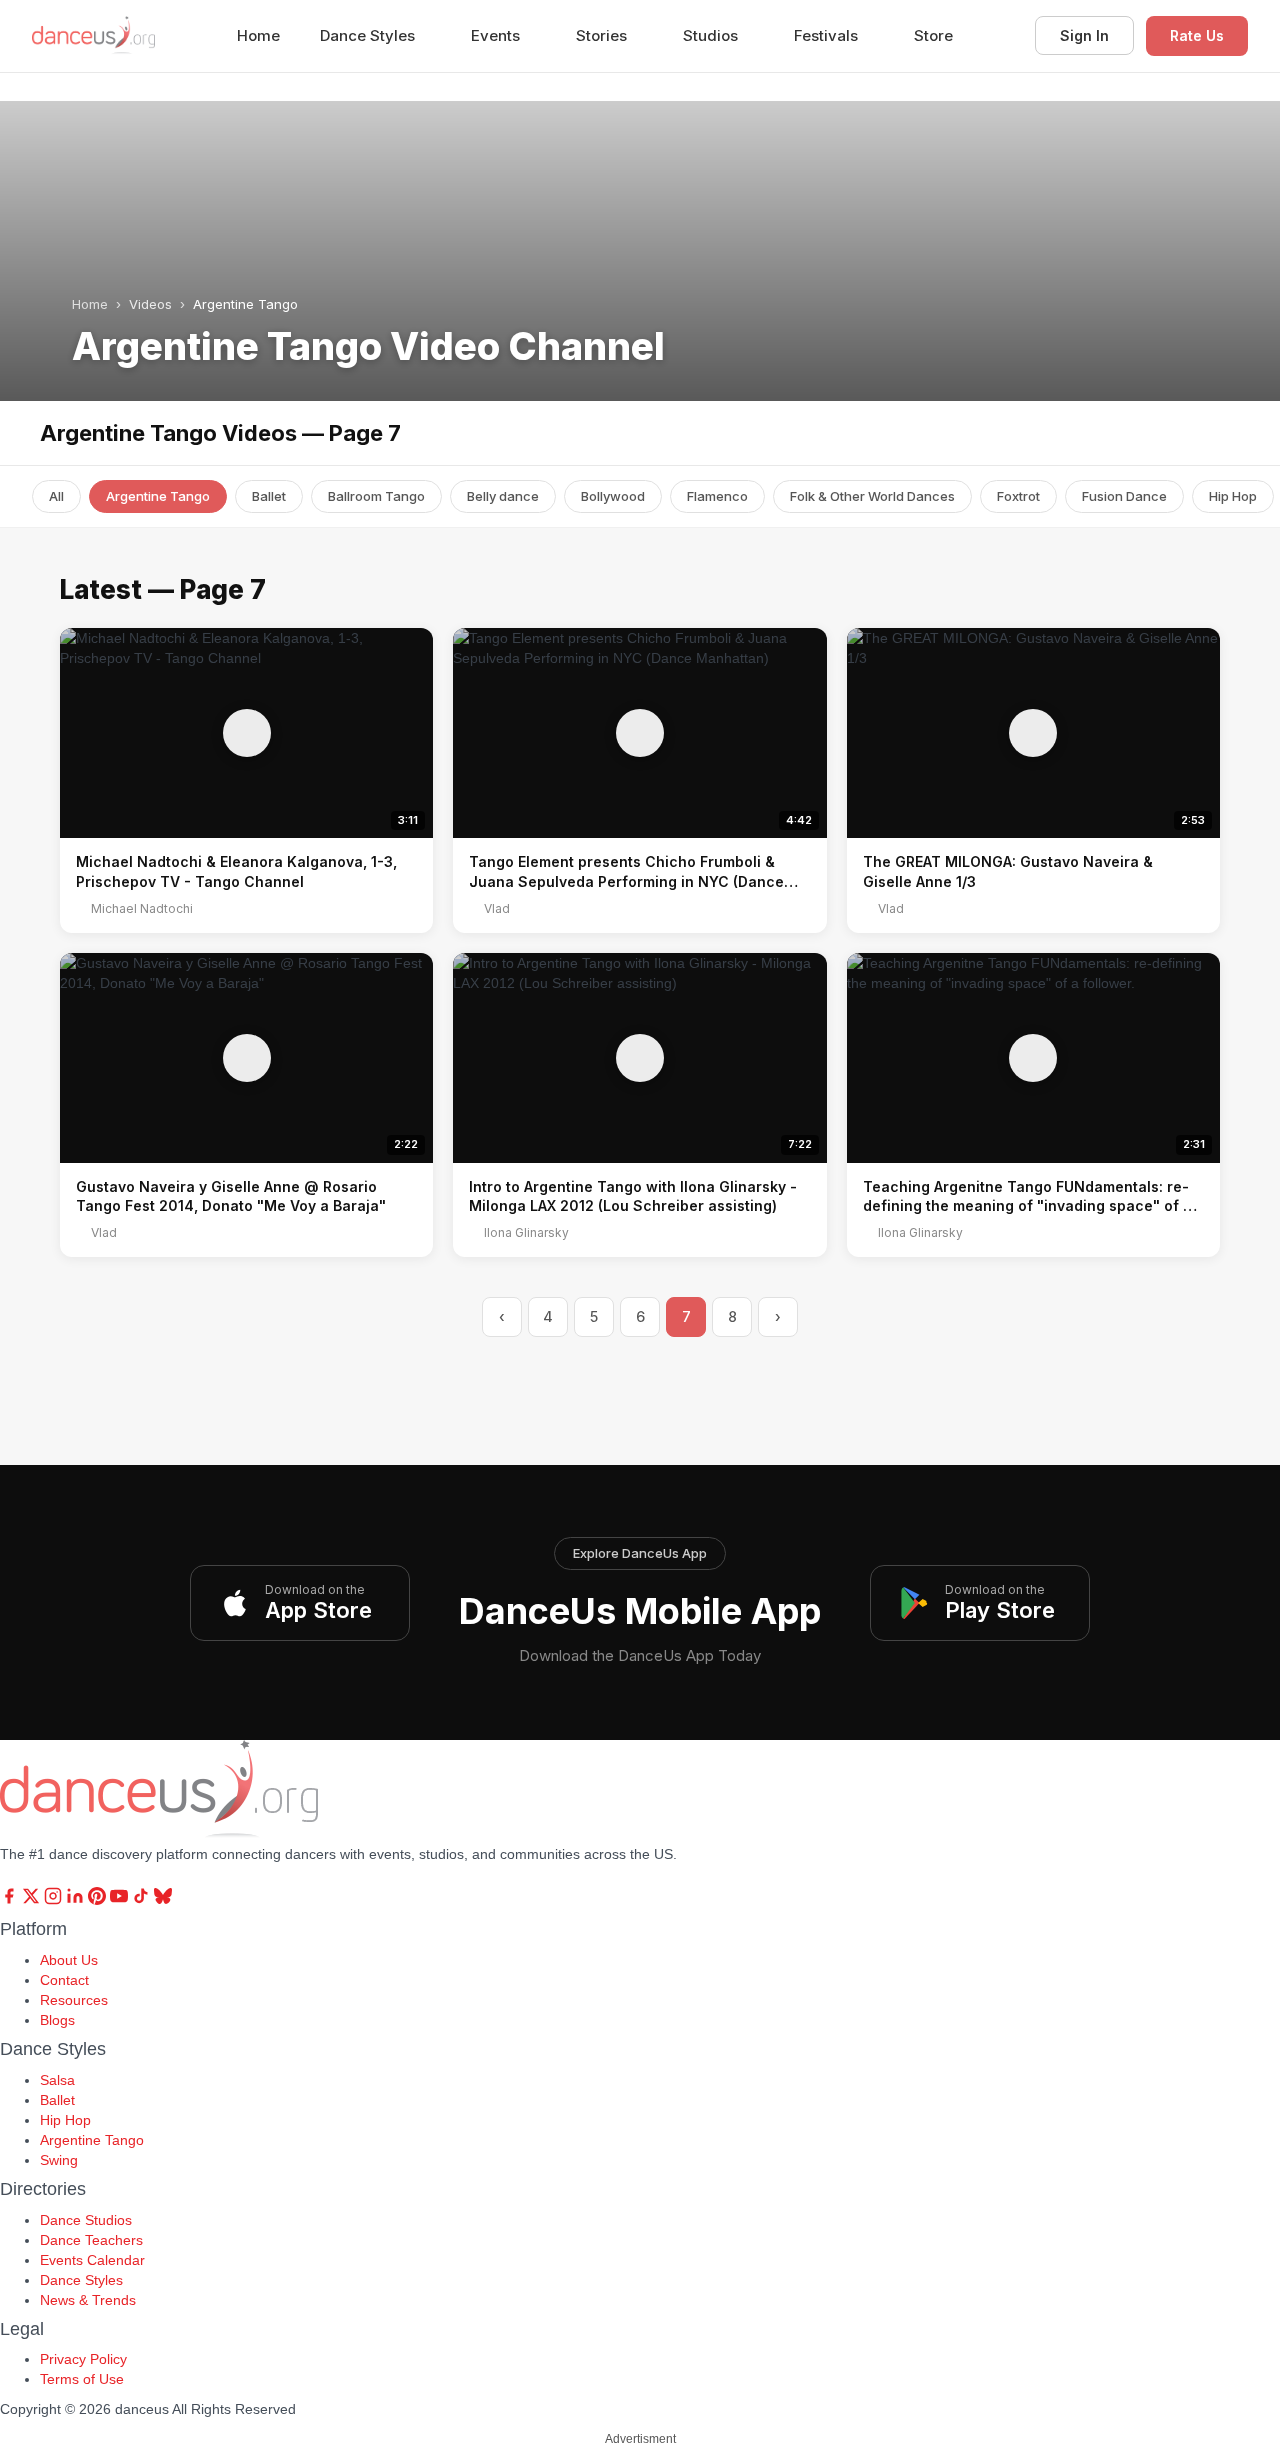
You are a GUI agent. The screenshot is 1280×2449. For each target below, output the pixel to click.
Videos (150, 304)
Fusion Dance (1124, 496)
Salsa (57, 2080)
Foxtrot (1018, 496)
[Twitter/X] (33, 1900)
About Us (69, 1960)
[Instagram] (55, 1900)
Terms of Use (82, 2379)
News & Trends (88, 2300)
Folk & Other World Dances (872, 496)
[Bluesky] (163, 1900)
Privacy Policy (83, 2359)
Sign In (1084, 35)
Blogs (57, 2020)
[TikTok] (143, 1900)
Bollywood (613, 496)
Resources (74, 2000)
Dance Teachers (91, 2240)
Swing (59, 2160)
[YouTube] (121, 1900)
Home (258, 35)
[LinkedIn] (77, 1900)
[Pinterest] (99, 1900)
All (56, 496)
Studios (712, 35)
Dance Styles (369, 35)
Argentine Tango (158, 496)
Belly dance (503, 496)
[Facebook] (11, 1900)
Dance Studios (86, 2220)
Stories (603, 35)
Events (497, 35)
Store (933, 35)
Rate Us (1197, 35)
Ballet (269, 496)
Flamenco (717, 496)
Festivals (828, 35)
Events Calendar (92, 2260)
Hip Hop (1233, 496)
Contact (64, 1980)
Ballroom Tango (376, 496)
